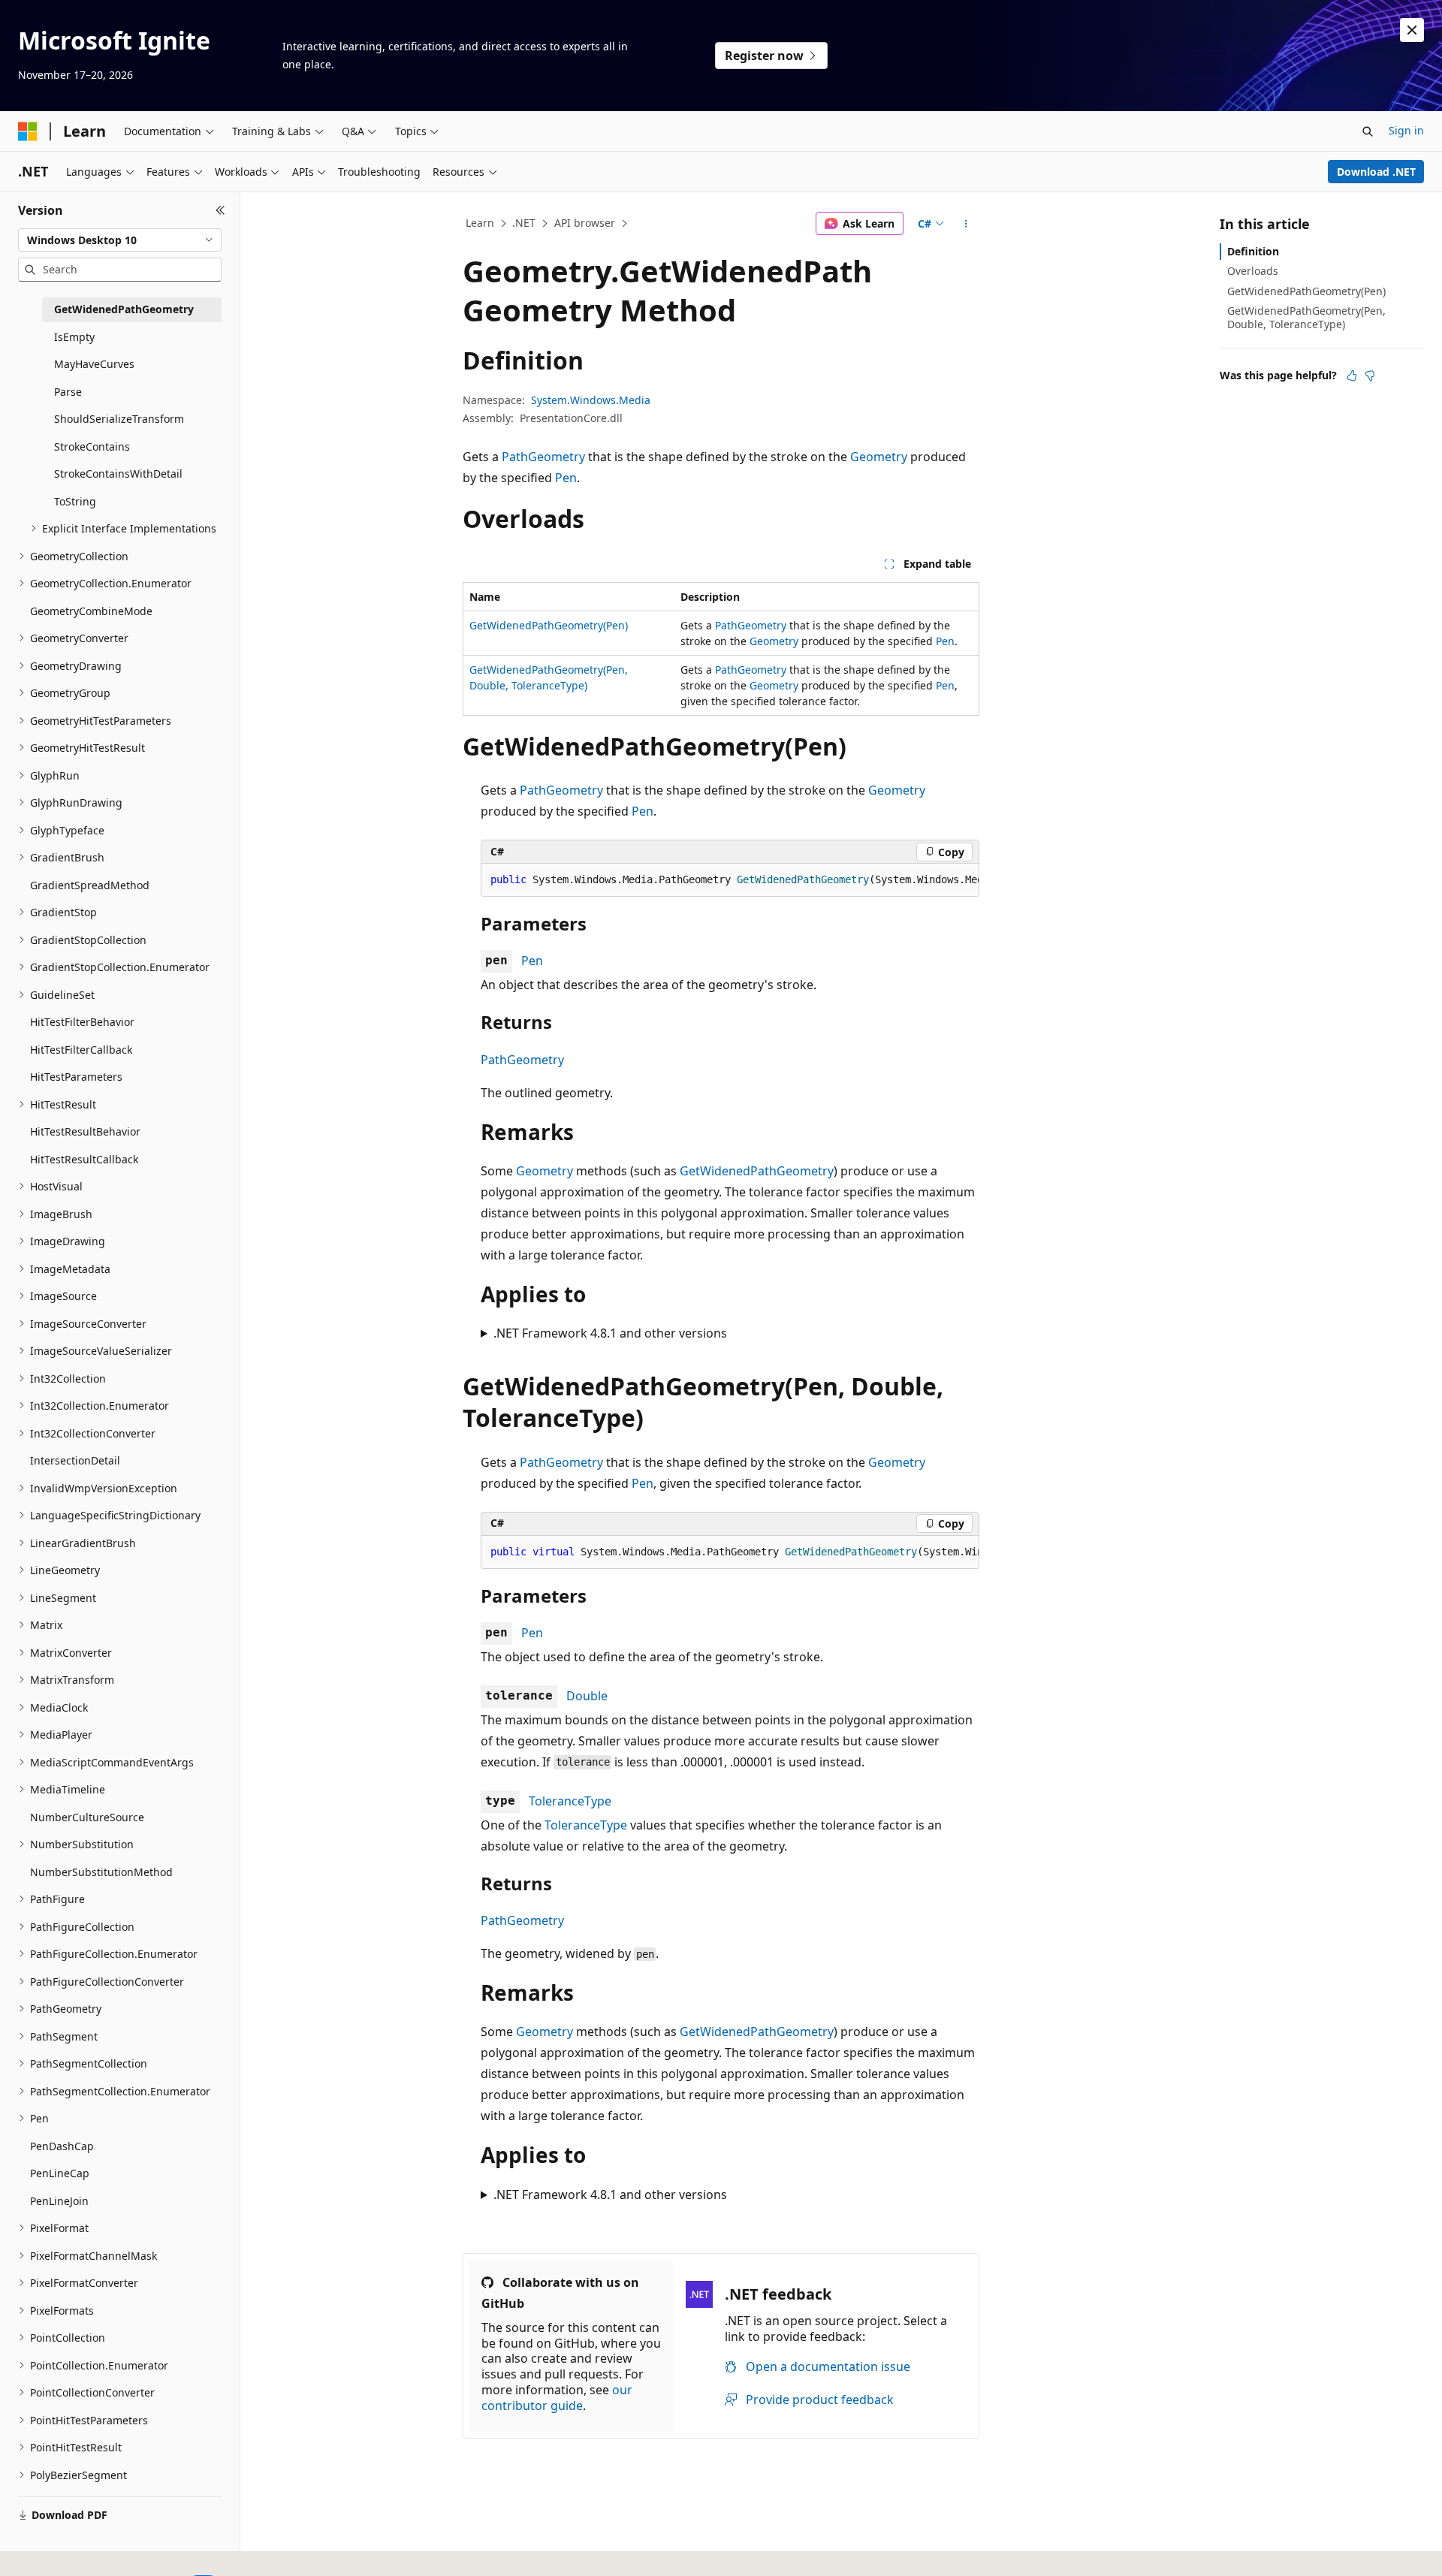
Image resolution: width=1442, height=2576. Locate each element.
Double (587, 1696)
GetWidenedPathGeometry (757, 1171)
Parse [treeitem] (68, 392)
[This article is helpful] (1352, 376)
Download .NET (1376, 172)
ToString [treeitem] (75, 501)
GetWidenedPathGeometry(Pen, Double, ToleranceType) (1306, 317)
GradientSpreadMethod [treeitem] (90, 885)
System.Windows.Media (591, 400)
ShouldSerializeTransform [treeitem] (119, 419)
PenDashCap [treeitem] (62, 2146)
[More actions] (966, 224)
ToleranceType (570, 1801)
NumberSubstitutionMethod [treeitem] (101, 1872)
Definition (1253, 251)
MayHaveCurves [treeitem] (94, 364)
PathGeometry (543, 457)
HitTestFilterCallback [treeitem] (81, 1050)
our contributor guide (557, 2398)
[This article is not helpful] (1370, 376)
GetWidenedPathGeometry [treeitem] (124, 309)
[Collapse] (220, 210)
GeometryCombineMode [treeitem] (91, 611)
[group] (730, 880)
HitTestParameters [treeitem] (76, 1077)
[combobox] (120, 240)
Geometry (879, 457)
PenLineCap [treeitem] (60, 2173)
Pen (566, 478)
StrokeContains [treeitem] (92, 446)
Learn (480, 223)
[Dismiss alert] (1412, 30)
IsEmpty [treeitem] (74, 337)
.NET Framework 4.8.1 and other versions (610, 1333)
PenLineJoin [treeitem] (59, 2201)
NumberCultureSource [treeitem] (87, 1817)
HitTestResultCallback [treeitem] (84, 1159)
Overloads (1253, 271)
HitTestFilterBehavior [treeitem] (82, 1022)
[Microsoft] (28, 131)
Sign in (1406, 130)
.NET (524, 223)
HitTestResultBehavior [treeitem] (85, 1131)
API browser (585, 223)
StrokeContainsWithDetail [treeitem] (118, 474)
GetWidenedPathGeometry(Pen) (549, 625)
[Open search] (1368, 131)
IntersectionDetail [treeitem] (75, 1460)
